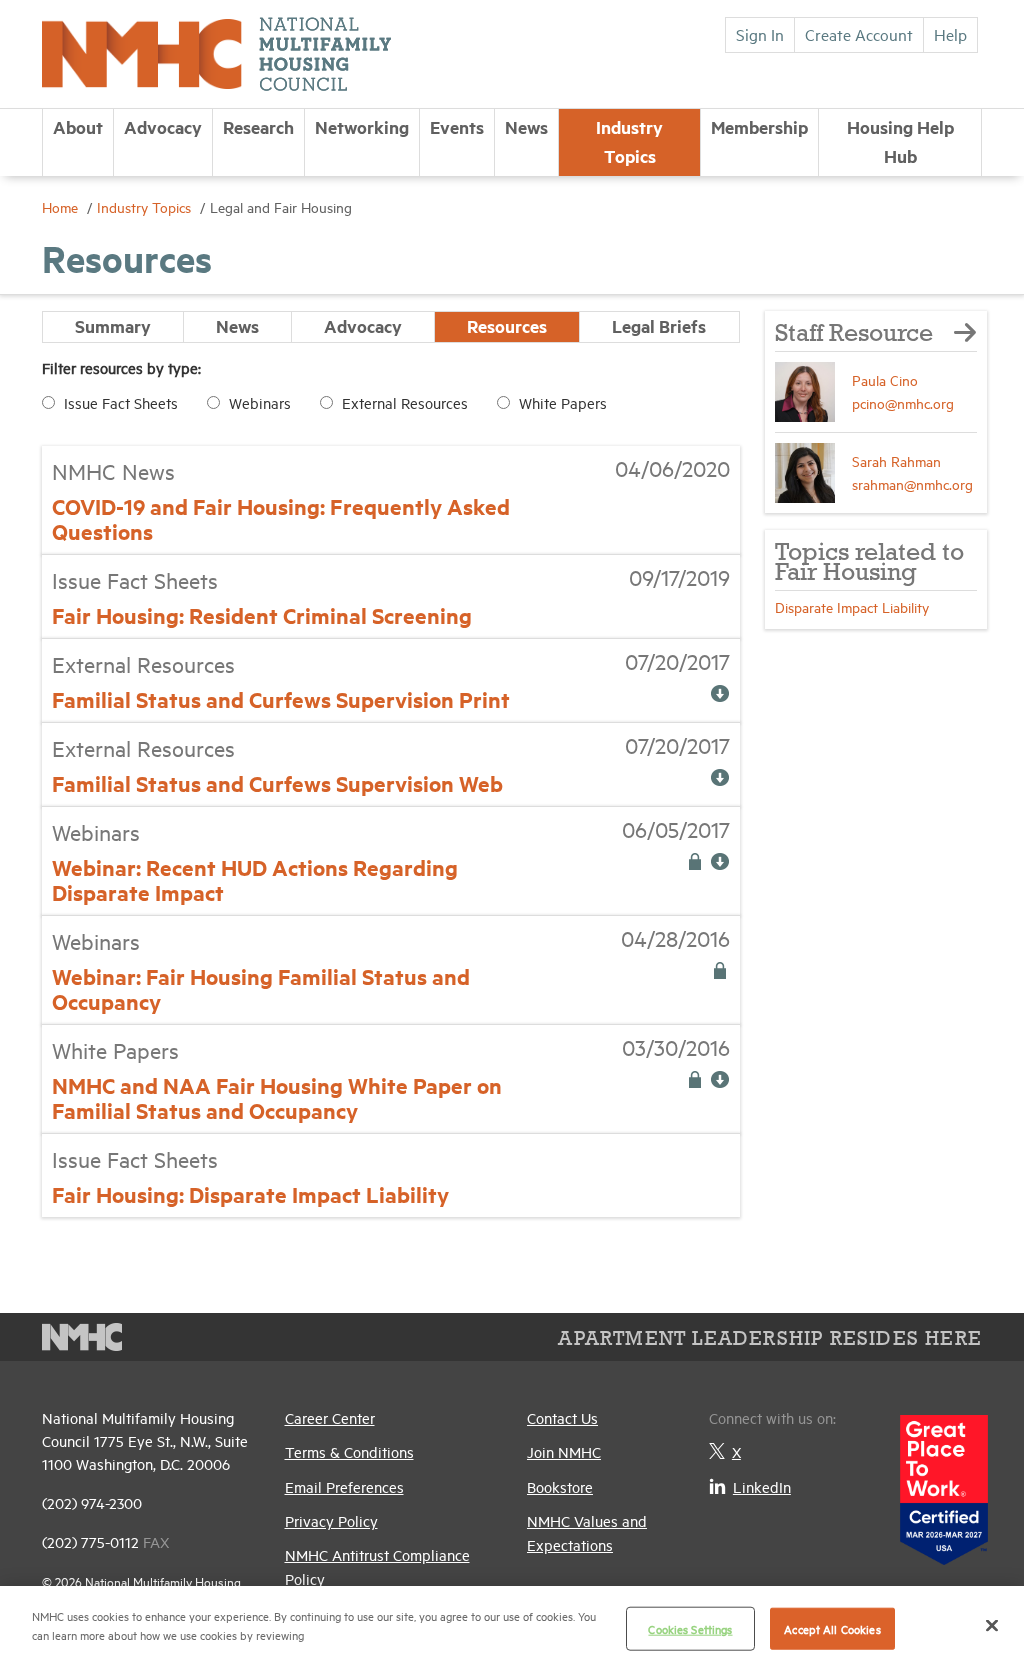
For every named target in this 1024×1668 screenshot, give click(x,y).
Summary (113, 326)
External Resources (405, 402)
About (78, 127)
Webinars (260, 402)
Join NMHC (564, 1451)
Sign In (760, 34)
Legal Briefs (659, 326)
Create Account (859, 34)
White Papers (563, 402)
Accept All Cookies (832, 1628)
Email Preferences (344, 1486)
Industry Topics (629, 141)
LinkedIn (762, 1486)
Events (457, 127)
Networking (362, 127)
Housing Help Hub (900, 141)
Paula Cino (885, 379)
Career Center (330, 1417)
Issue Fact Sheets (121, 402)
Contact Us (562, 1417)
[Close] (992, 1625)
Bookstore (560, 1486)
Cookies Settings (690, 1628)
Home (62, 206)
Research (258, 127)
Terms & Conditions (349, 1451)
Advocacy (163, 127)
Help (950, 34)
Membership (759, 127)
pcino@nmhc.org (903, 402)
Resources (507, 326)
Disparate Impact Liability (852, 606)
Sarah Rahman (896, 460)
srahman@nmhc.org (912, 483)
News (526, 127)
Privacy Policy (331, 1520)
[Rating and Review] (944, 1482)
